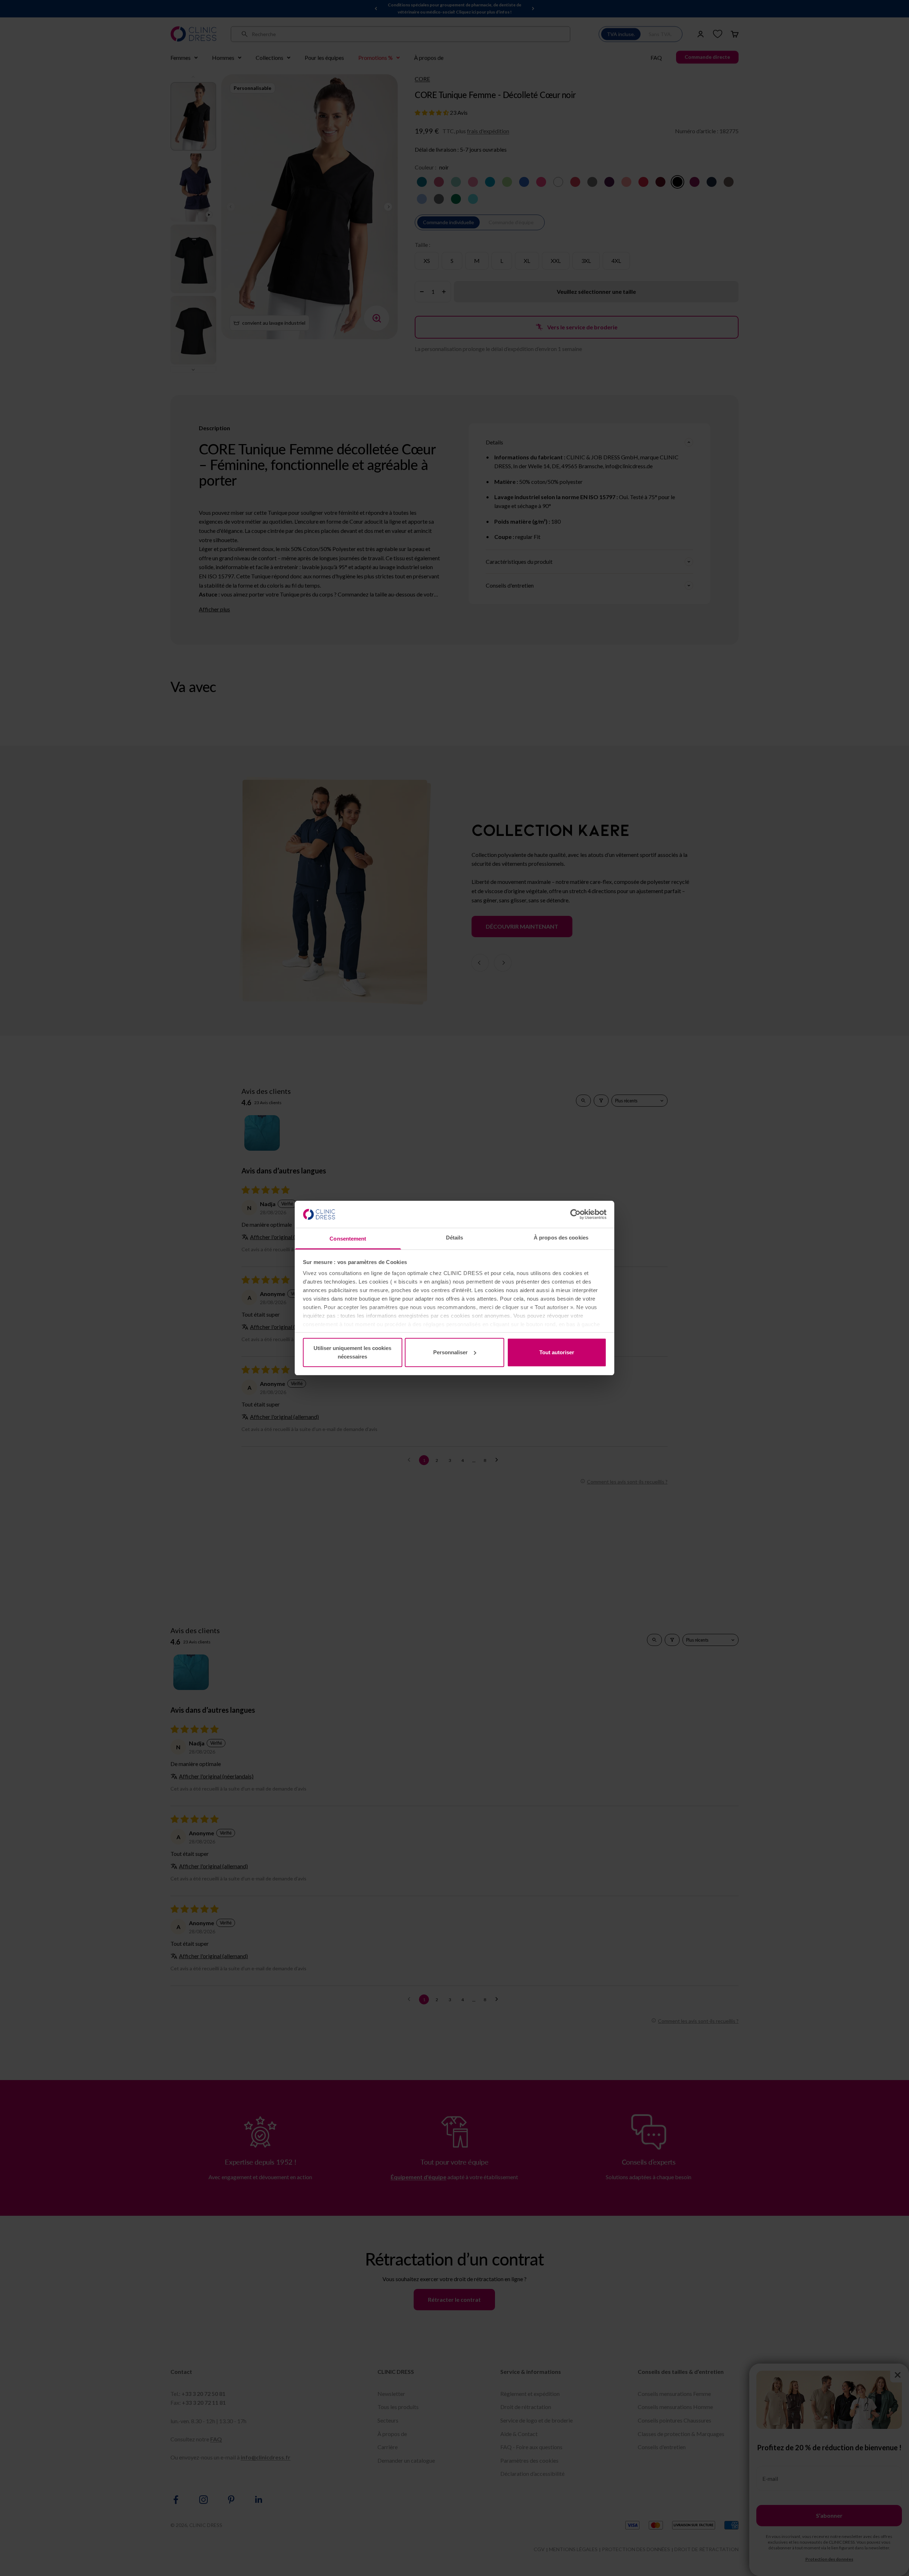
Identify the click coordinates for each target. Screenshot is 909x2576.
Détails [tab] (455, 1238)
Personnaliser (450, 1352)
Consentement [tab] (348, 1239)
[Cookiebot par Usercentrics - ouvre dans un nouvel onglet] (575, 1214)
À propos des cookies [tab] (561, 1238)
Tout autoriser (557, 1352)
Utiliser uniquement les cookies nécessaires (352, 1352)
